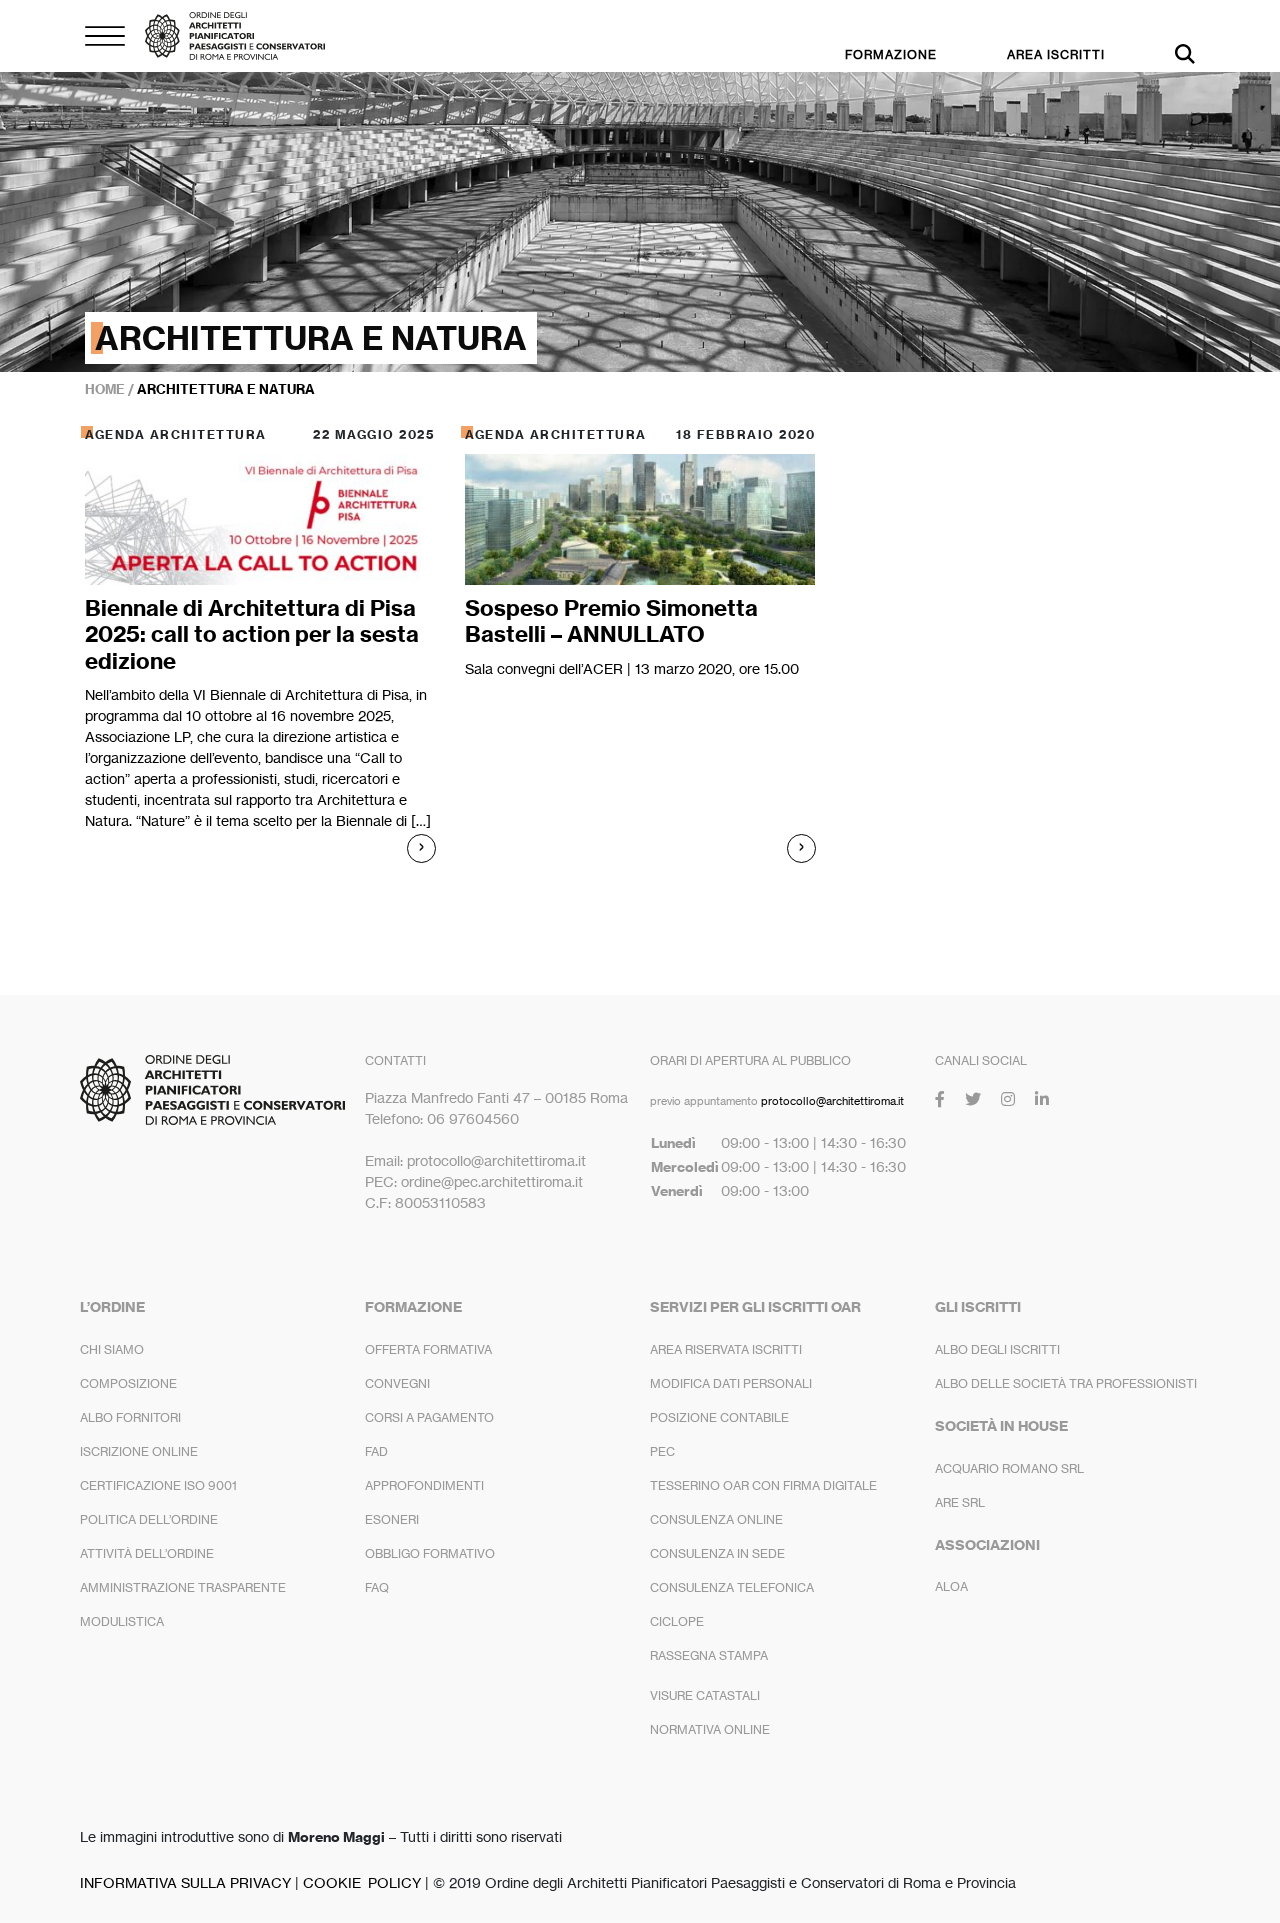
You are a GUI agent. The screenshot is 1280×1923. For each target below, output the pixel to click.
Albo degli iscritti (997, 1349)
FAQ (377, 1587)
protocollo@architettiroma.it (832, 1101)
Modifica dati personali (731, 1383)
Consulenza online (716, 1519)
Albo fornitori (130, 1417)
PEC (662, 1451)
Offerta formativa (428, 1349)
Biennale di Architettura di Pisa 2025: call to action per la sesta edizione (252, 634)
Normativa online (710, 1729)
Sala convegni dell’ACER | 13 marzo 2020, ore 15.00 (632, 668)
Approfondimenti (424, 1485)
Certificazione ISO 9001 (158, 1485)
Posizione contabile (719, 1417)
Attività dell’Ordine (147, 1553)
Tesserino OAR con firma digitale (763, 1485)
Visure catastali (705, 1695)
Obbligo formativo (430, 1553)
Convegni (397, 1383)
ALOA (951, 1586)
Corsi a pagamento (429, 1417)
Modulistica (122, 1621)
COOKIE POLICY (362, 1882)
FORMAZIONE (891, 54)
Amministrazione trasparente (183, 1587)
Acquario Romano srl (1009, 1468)
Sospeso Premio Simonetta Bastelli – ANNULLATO (611, 621)
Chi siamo (112, 1349)
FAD (376, 1451)
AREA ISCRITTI (1056, 54)
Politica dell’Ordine (149, 1519)
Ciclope (677, 1621)
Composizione (128, 1383)
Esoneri (392, 1519)
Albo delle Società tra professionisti (1066, 1383)
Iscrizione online (139, 1451)
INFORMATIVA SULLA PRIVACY (185, 1882)
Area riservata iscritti (726, 1349)
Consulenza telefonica (732, 1587)
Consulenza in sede (717, 1553)
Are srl (960, 1502)
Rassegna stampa (709, 1655)
